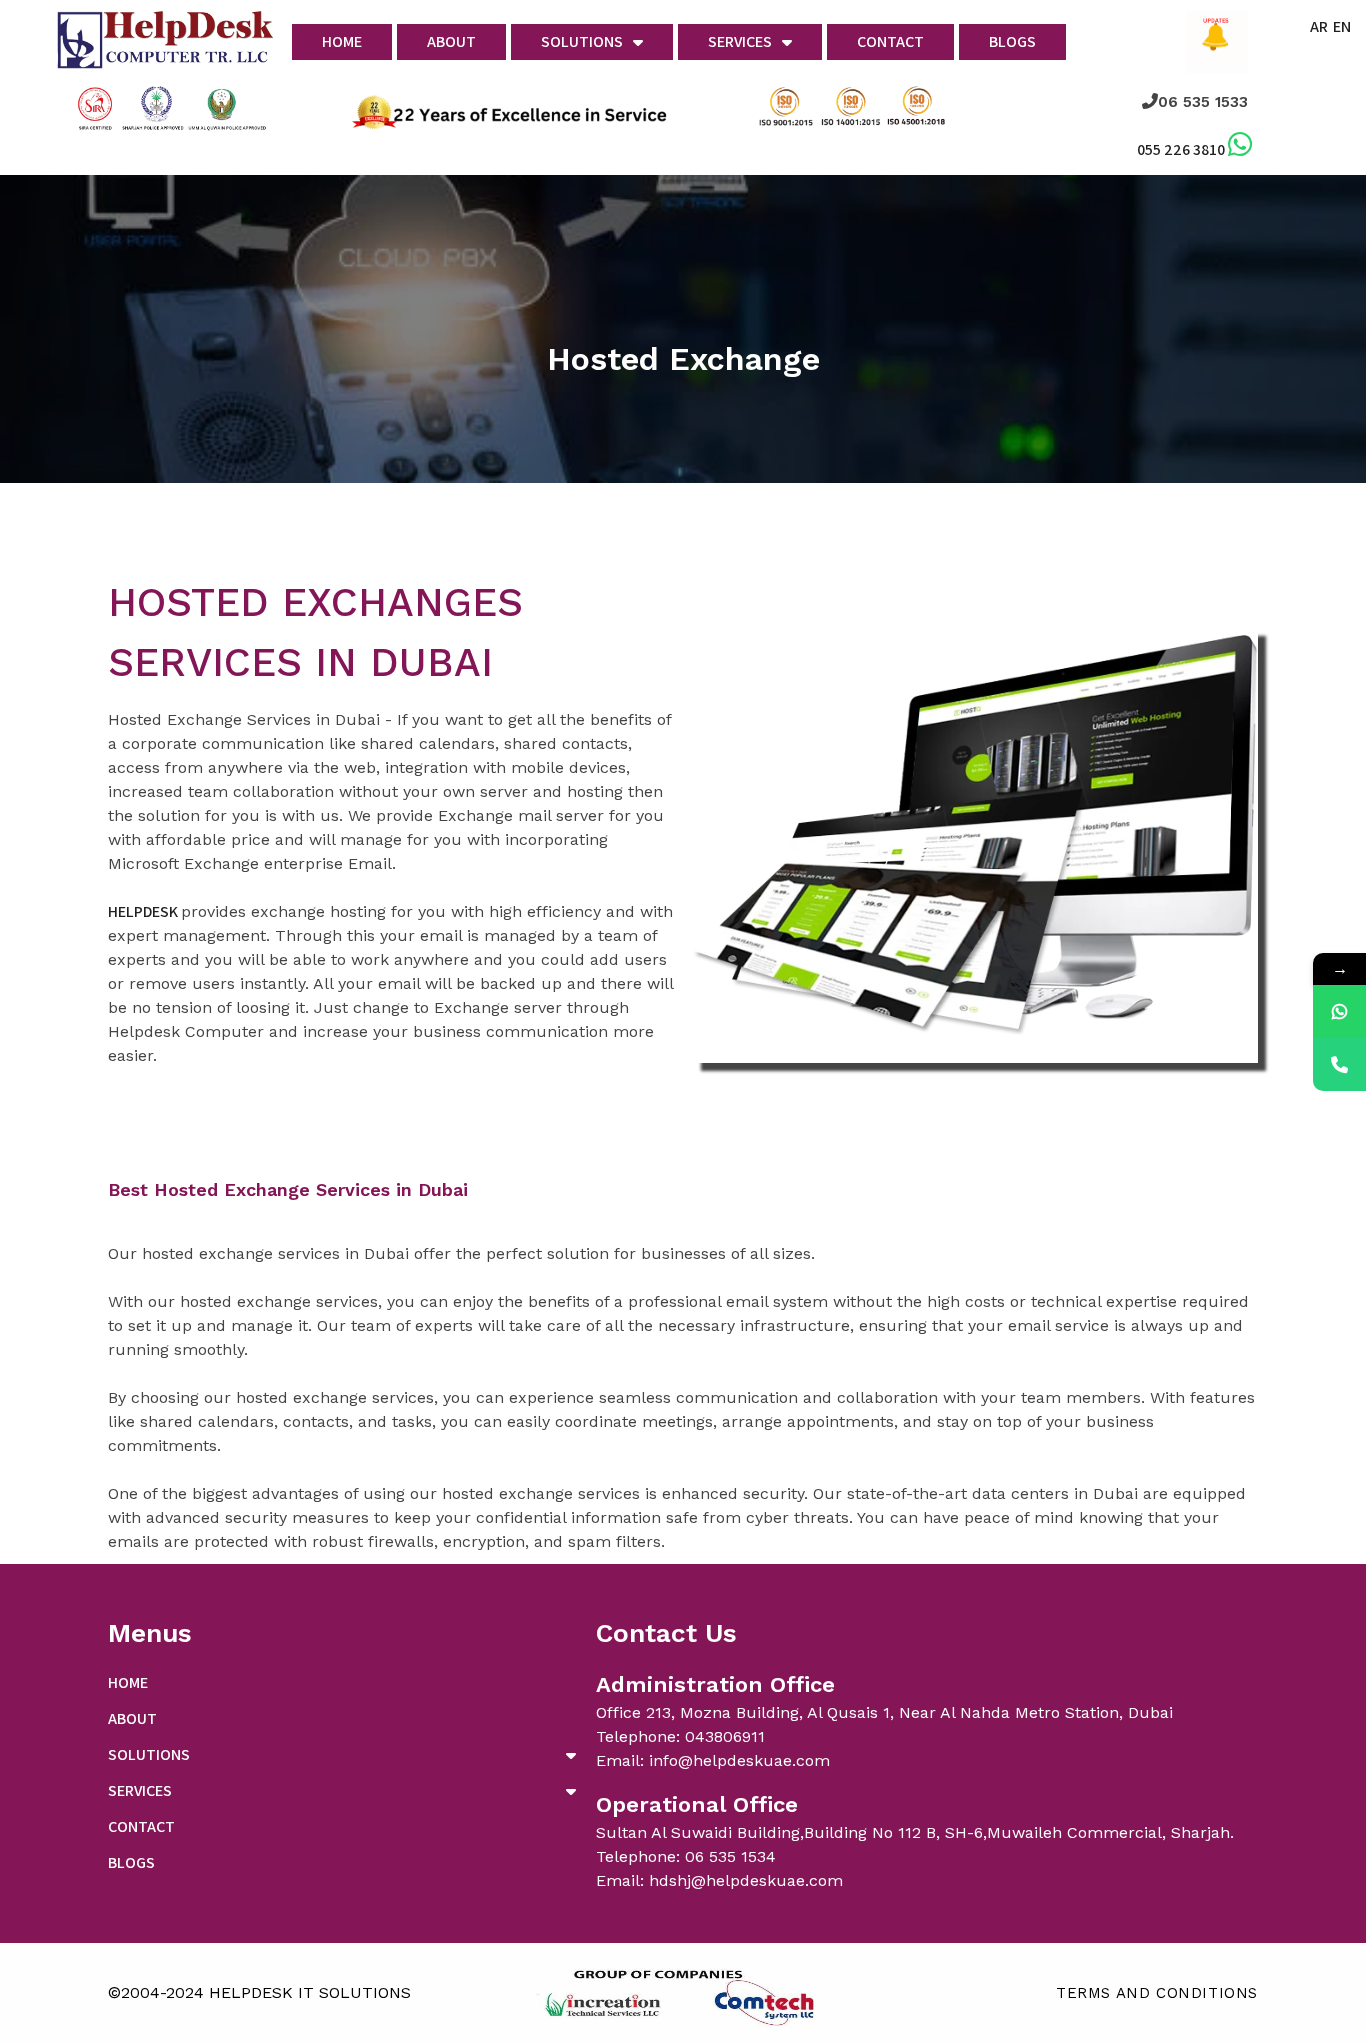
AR (1319, 26)
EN (1342, 26)
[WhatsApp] (1339, 1011)
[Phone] (1339, 1064)
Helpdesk (144, 911)
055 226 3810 (1181, 149)
